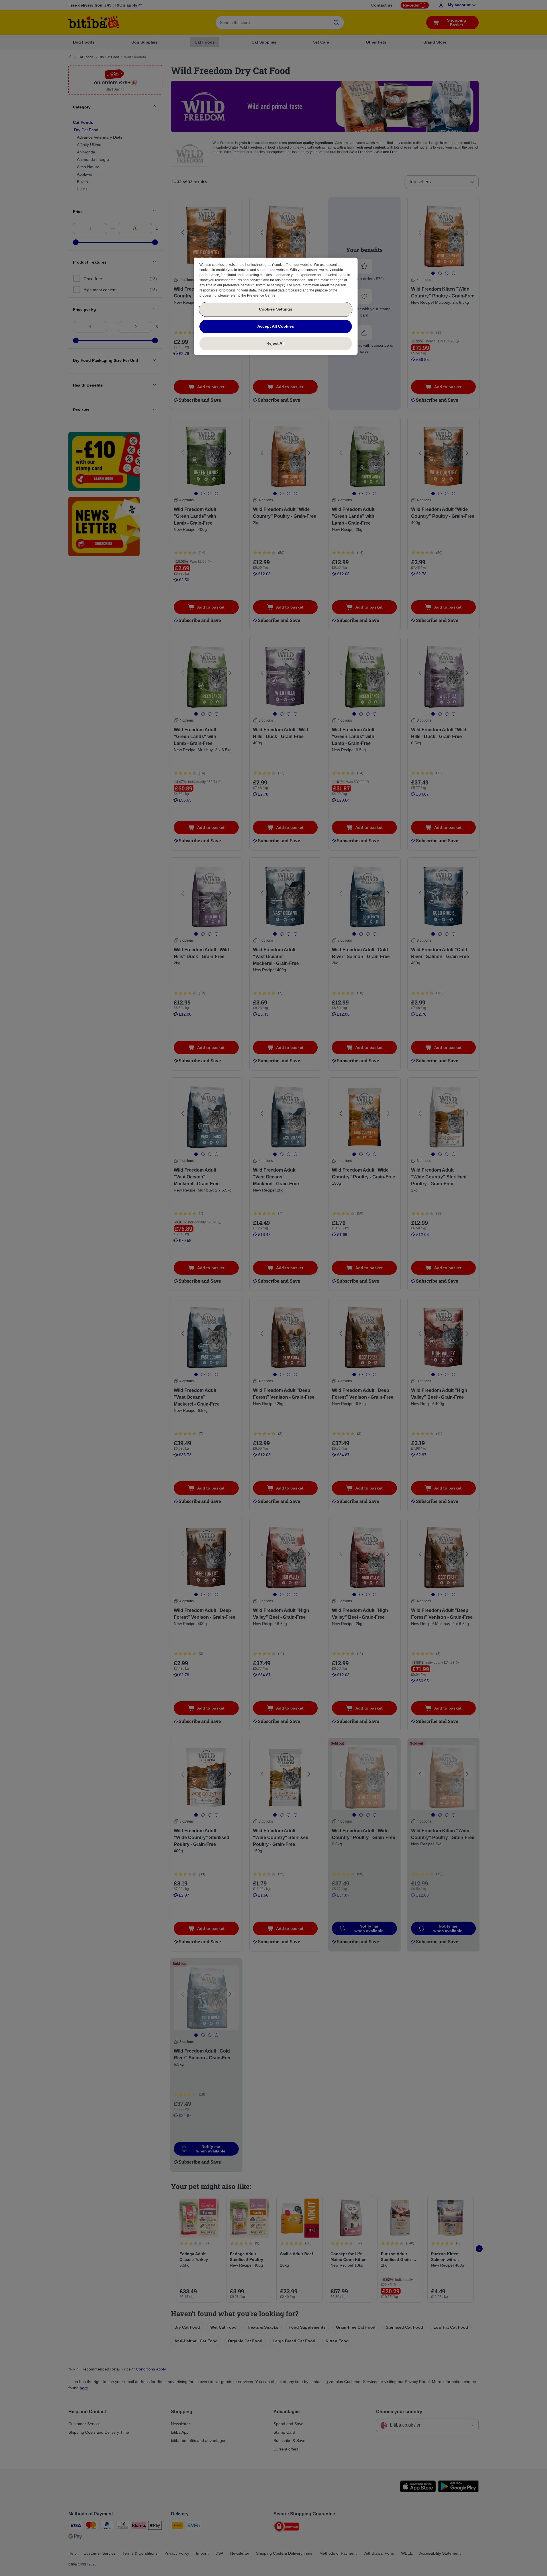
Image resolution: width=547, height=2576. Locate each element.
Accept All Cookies (276, 326)
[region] (276, 306)
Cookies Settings (276, 309)
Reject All (275, 343)
